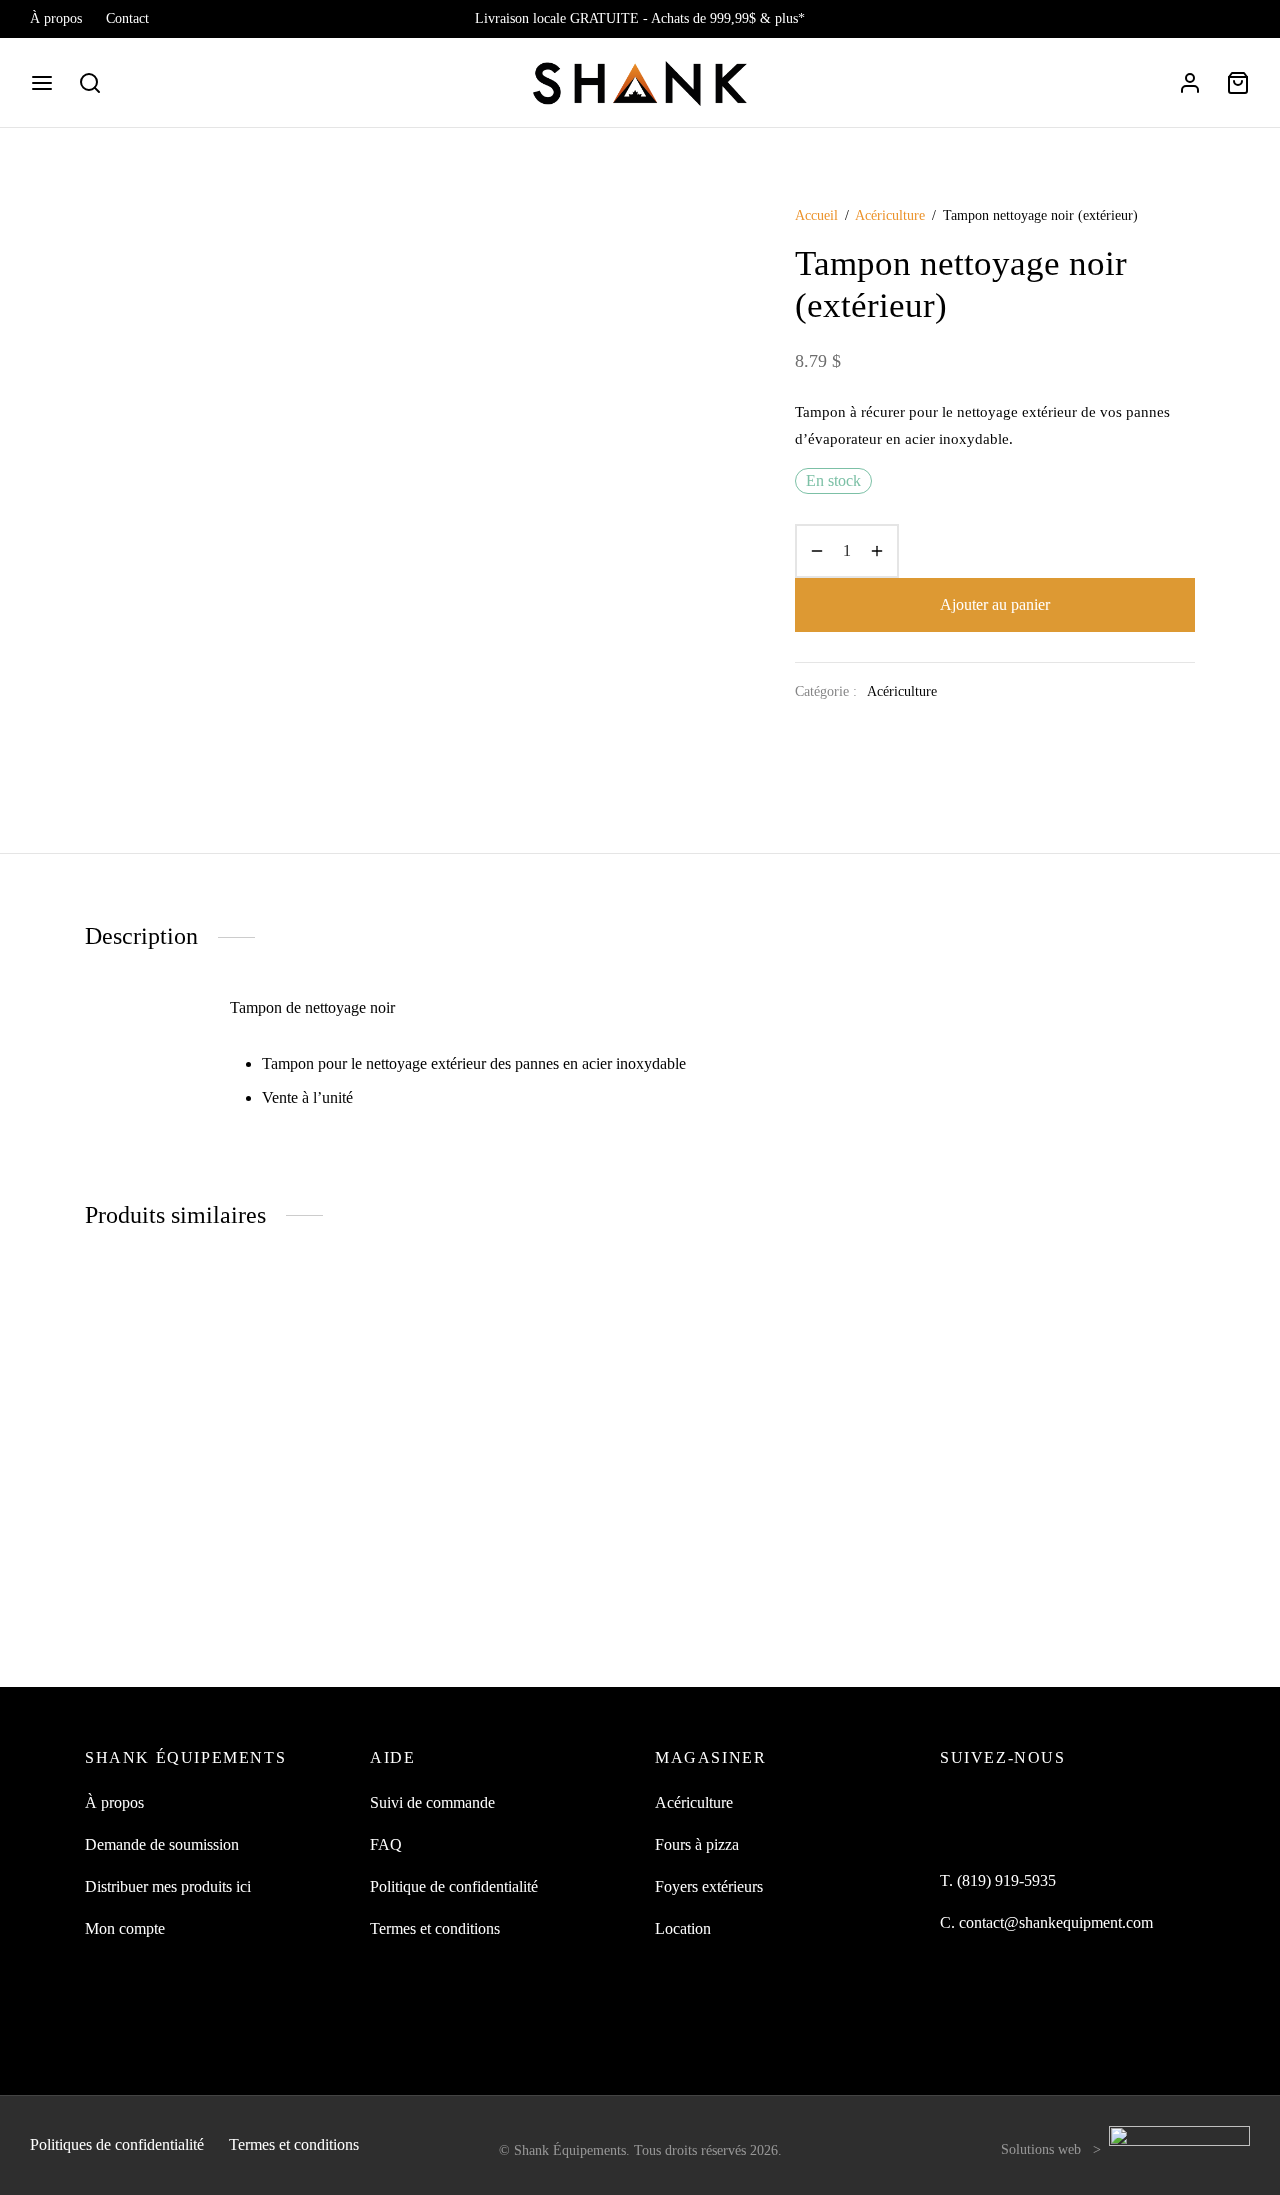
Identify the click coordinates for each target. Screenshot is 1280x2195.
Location (683, 1928)
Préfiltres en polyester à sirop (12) (191, 1606)
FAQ (386, 1844)
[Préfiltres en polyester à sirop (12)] (212, 1453)
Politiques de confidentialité (117, 2144)
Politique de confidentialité (454, 1886)
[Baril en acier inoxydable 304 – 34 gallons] (782, 1453)
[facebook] (1195, 19)
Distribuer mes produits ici (168, 1886)
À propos (56, 18)
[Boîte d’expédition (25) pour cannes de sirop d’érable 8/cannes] (1067, 1453)
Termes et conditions (435, 1928)
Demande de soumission (162, 1844)
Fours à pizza (697, 1844)
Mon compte (125, 1928)
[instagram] (1235, 19)
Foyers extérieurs (709, 1886)
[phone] (1076, 1803)
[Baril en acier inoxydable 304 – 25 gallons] (497, 1453)
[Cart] (1238, 83)
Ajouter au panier (995, 604)
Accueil (816, 215)
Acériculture (890, 215)
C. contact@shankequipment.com (1046, 1922)
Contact (127, 18)
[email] (1035, 1803)
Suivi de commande (432, 1802)
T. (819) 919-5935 (998, 1880)
